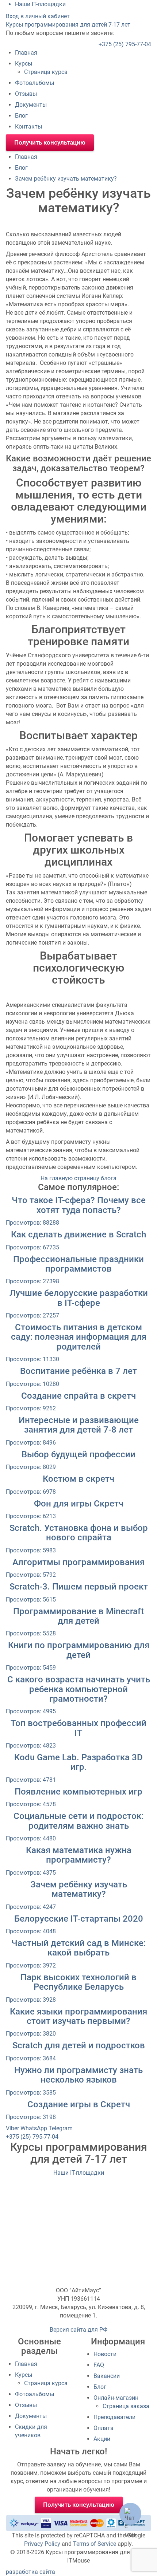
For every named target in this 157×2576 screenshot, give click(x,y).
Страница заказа (126, 2406)
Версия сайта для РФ (78, 2330)
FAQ (99, 2365)
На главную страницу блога (78, 1178)
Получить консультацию (50, 142)
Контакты (28, 127)
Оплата (104, 2428)
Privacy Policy (42, 2544)
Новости (105, 2354)
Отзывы (26, 94)
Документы (31, 105)
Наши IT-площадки (79, 2173)
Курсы (24, 64)
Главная (26, 53)
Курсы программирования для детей (68, 25)
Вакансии (107, 2376)
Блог (21, 116)
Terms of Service (95, 2544)
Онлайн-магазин (116, 2398)
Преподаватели (114, 2417)
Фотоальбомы (35, 83)
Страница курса (46, 72)
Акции (102, 2439)
